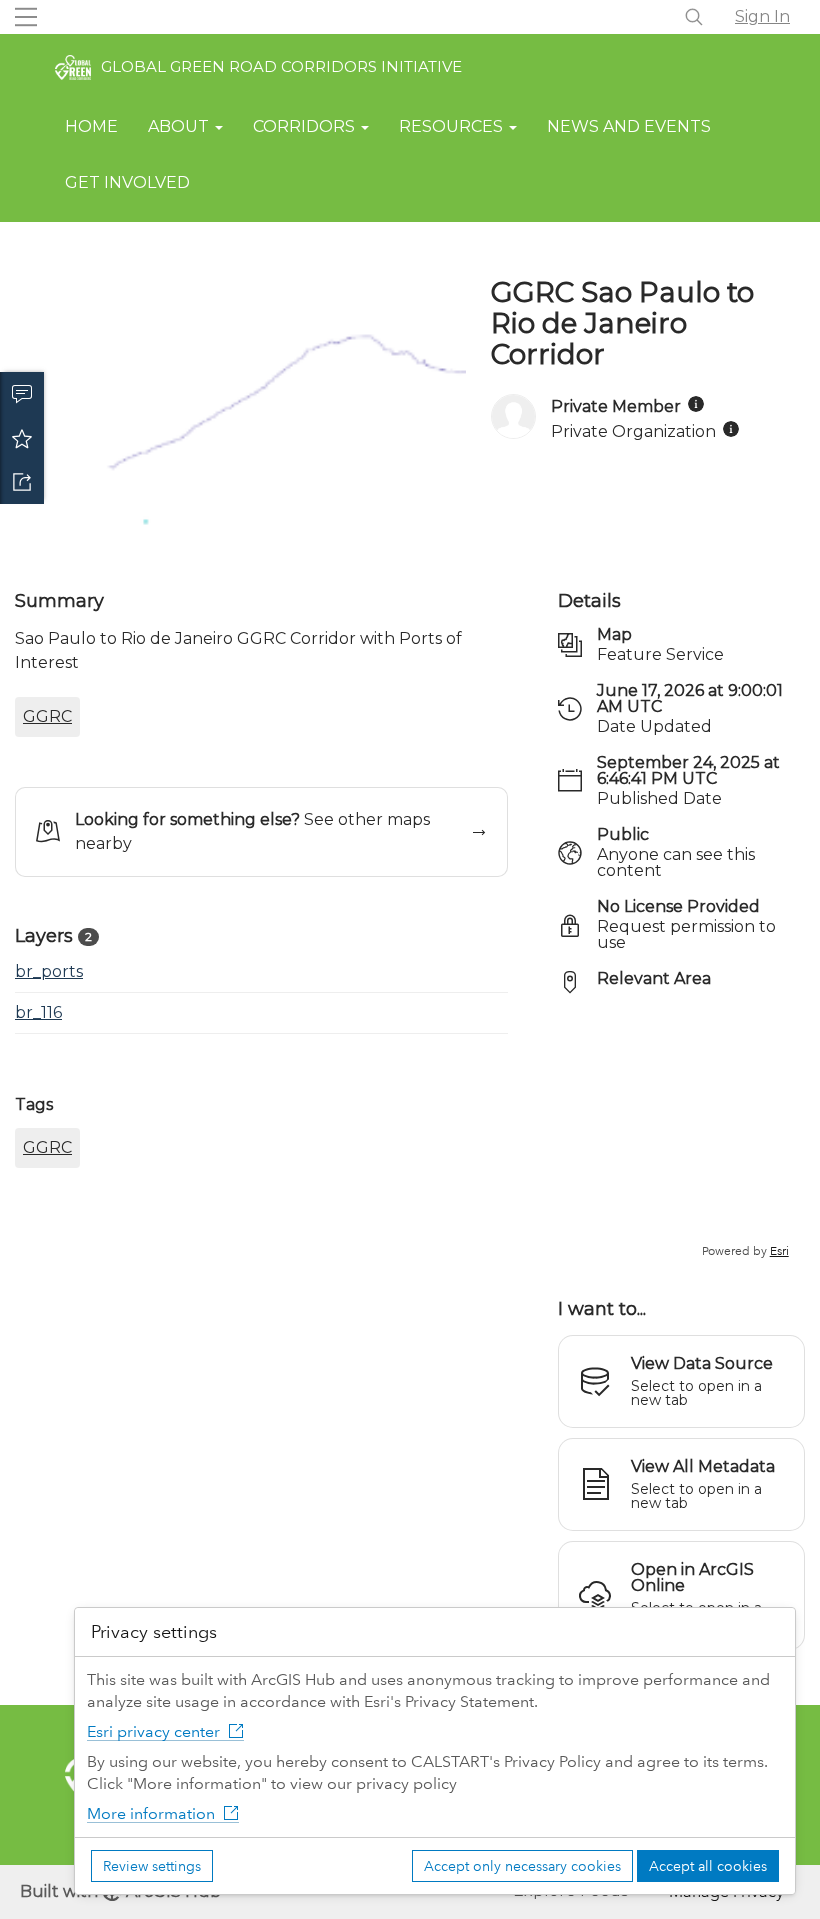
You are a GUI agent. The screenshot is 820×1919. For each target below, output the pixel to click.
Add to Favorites (22, 438)
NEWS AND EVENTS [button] (629, 126)
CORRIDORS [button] (306, 126)
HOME (91, 126)
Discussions (22, 394)
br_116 (38, 1012)
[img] (696, 404)
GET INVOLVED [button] (127, 182)
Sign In (762, 16)
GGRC (47, 716)
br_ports (49, 971)
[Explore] (681, 1135)
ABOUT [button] (180, 126)
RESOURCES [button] (453, 126)
